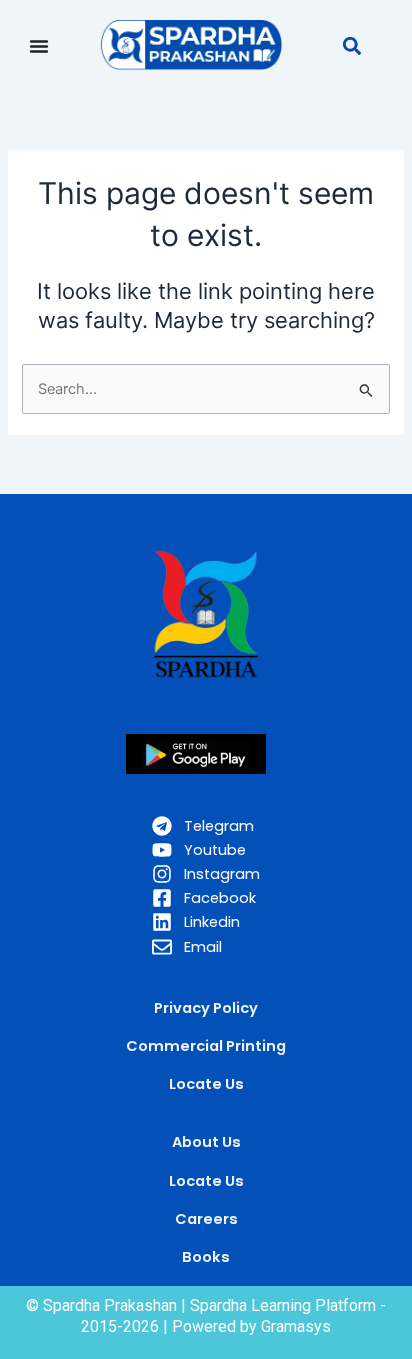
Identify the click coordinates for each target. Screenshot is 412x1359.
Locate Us (206, 1181)
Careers (206, 1219)
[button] (351, 45)
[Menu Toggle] (39, 46)
